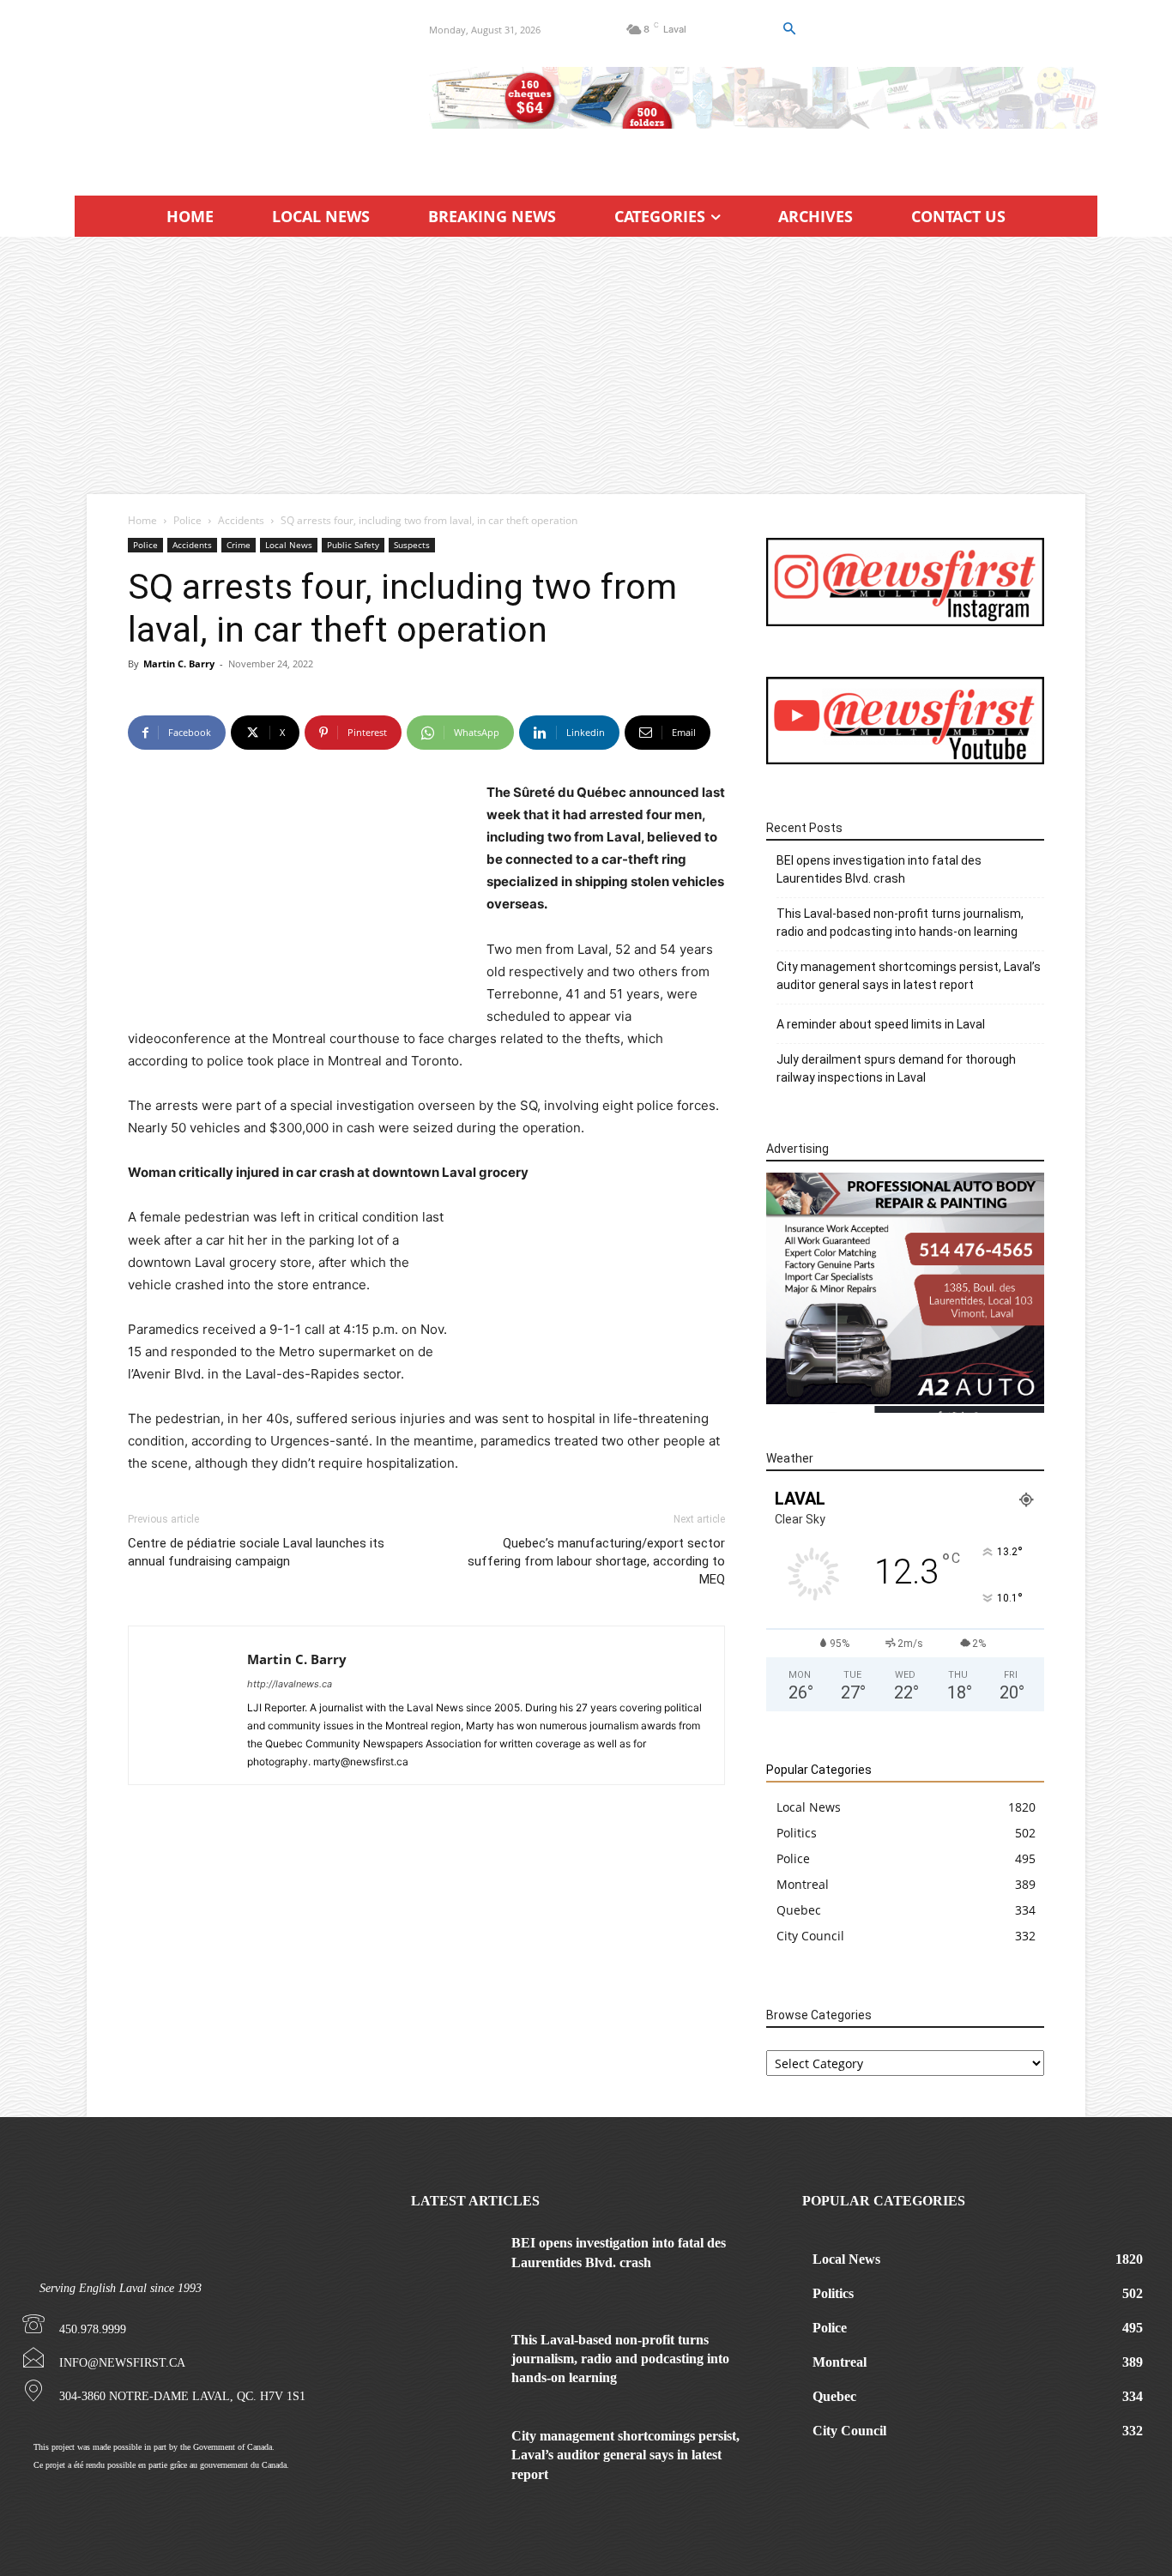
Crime (239, 545)
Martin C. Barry (179, 664)
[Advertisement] (586, 365)
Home (142, 520)
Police (187, 520)
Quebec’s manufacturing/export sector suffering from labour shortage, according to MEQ (596, 1561)
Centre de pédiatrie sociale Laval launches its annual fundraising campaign (256, 1552)
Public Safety (353, 545)
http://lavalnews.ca (290, 1684)
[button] (788, 29)
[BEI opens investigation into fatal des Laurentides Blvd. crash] (455, 2264)
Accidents (241, 520)
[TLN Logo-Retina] (231, 90)
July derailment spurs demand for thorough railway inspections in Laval (896, 1068)
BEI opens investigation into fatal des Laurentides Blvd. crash (879, 869)
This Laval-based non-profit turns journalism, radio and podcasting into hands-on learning (900, 923)
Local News (289, 545)
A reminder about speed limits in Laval (881, 1024)
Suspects (412, 545)
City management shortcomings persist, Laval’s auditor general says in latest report (909, 976)
